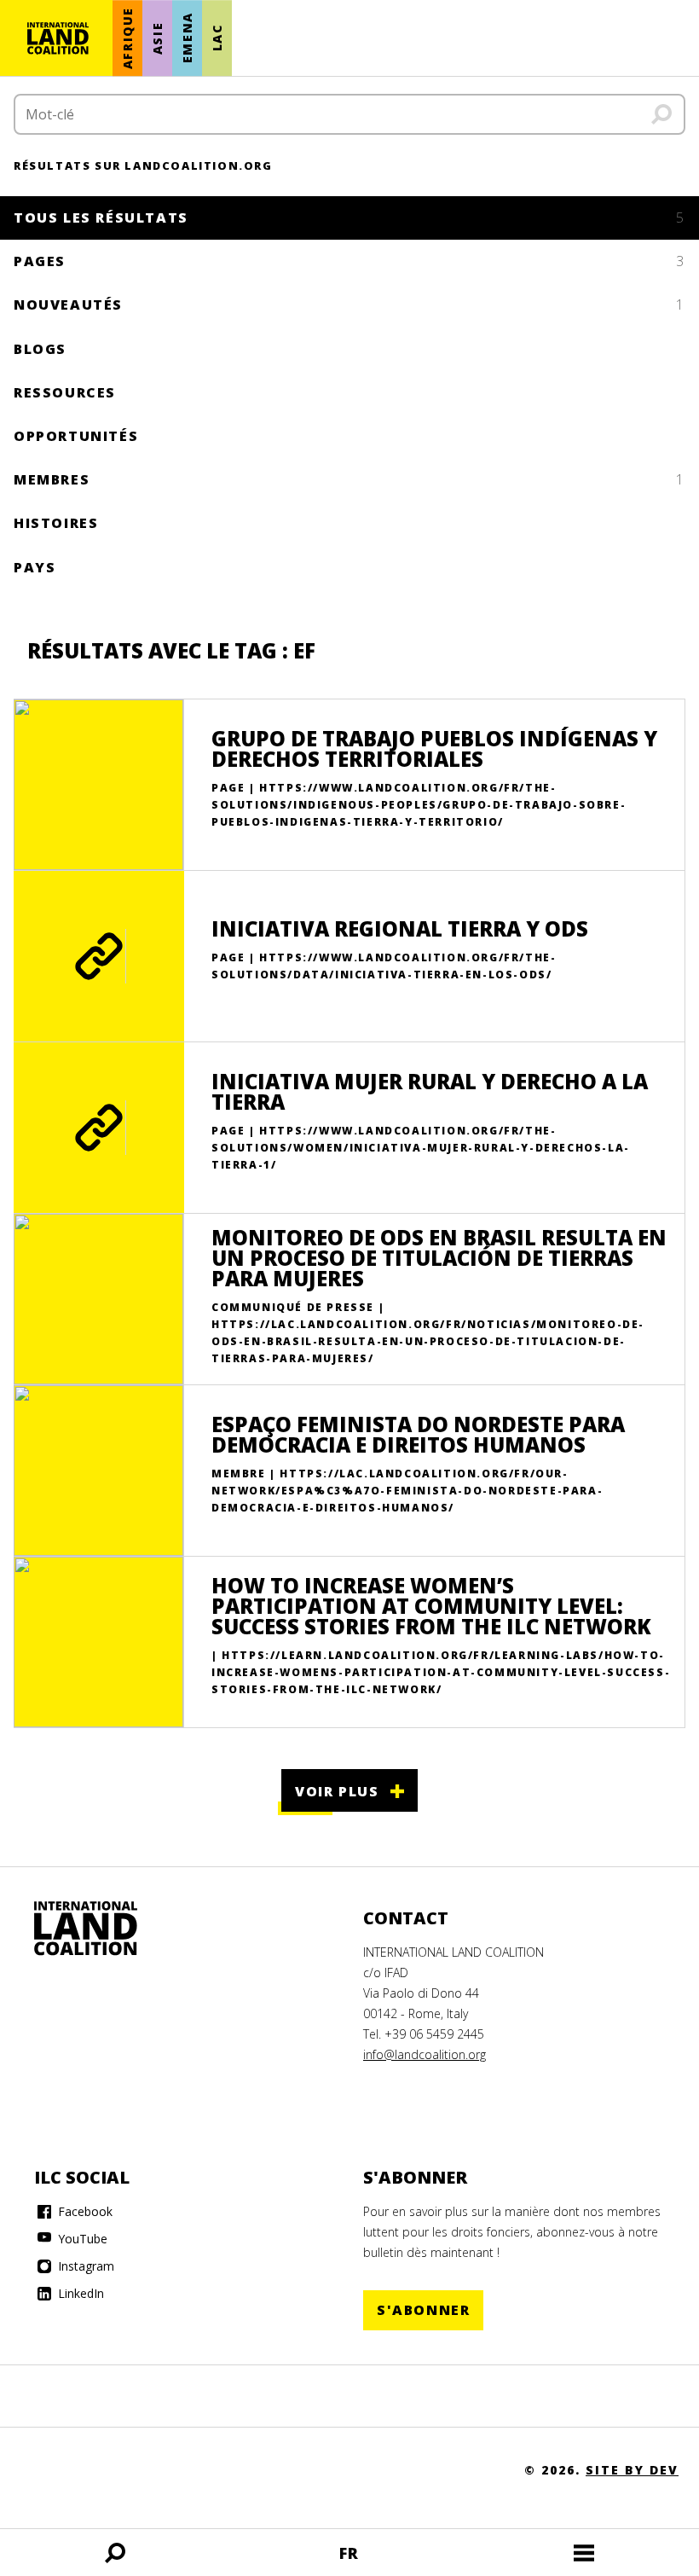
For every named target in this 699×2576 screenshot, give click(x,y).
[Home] (102, 1929)
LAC (217, 38)
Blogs (40, 349)
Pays (35, 567)
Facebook (84, 2211)
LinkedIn (79, 2293)
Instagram (84, 2266)
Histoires (56, 523)
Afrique (127, 38)
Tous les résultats (349, 218)
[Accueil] (58, 38)
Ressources (65, 392)
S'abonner (423, 2310)
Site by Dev (632, 2470)
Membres (349, 479)
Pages (349, 261)
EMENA (187, 38)
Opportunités (76, 436)
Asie (157, 38)
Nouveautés (349, 305)
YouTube (81, 2239)
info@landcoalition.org (425, 2054)
